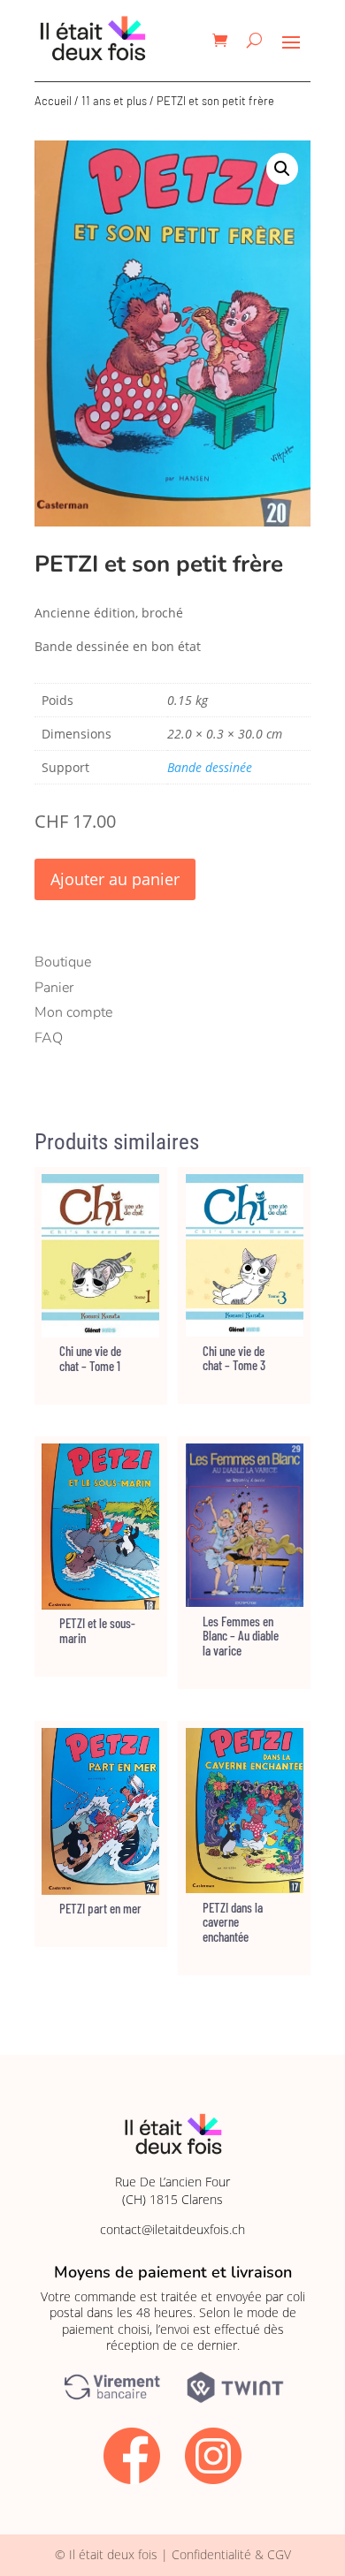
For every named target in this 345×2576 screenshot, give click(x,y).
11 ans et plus (114, 101)
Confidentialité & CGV (231, 2554)
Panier (54, 988)
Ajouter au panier (115, 879)
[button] (282, 169)
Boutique (63, 962)
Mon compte (73, 1012)
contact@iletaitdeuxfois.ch (172, 2229)
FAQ (49, 1038)
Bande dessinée (210, 767)
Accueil (53, 101)
